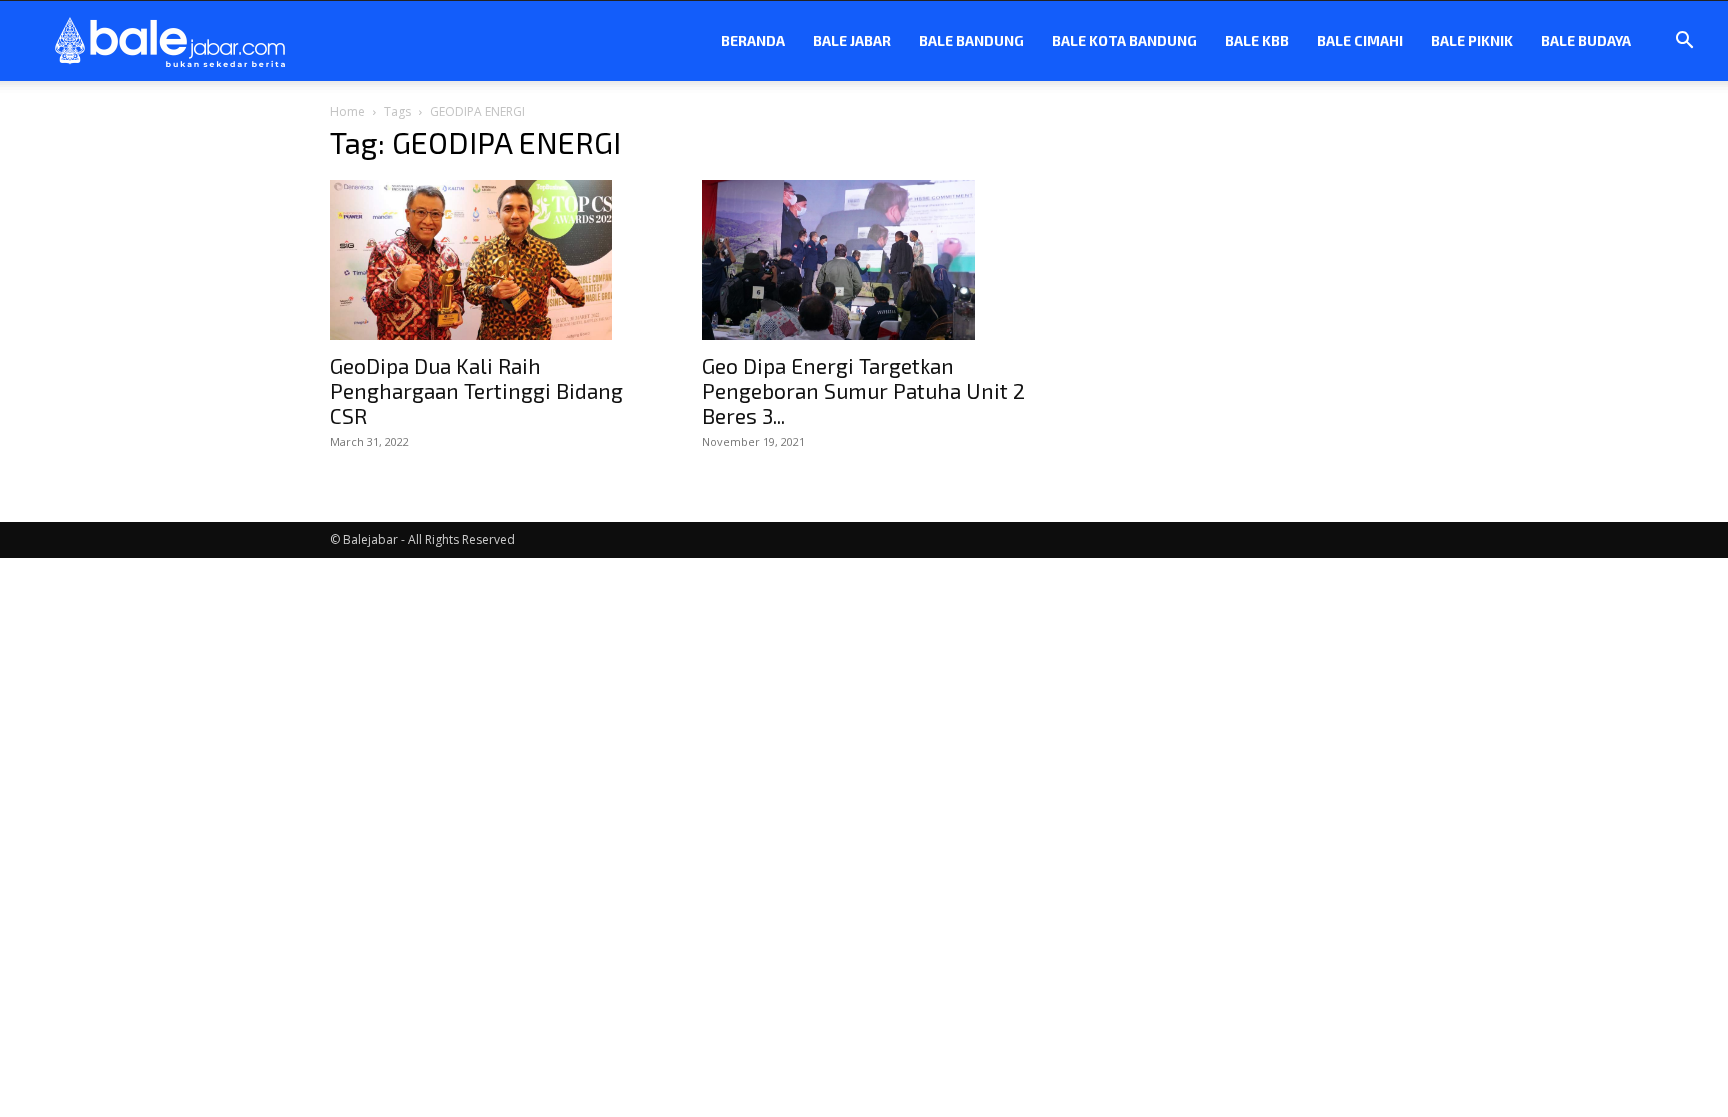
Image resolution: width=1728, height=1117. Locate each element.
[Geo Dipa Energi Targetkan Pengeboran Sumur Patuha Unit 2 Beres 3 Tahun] (864, 260)
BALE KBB (1257, 40)
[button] (1684, 42)
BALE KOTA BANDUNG (1124, 40)
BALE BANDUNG (971, 40)
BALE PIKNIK (1472, 40)
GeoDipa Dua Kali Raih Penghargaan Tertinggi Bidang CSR (476, 390)
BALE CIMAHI (1360, 40)
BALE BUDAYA (1586, 40)
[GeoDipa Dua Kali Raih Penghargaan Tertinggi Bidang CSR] (492, 260)
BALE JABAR (852, 40)
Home (347, 111)
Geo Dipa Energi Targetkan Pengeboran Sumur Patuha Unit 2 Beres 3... (863, 390)
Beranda (753, 40)
